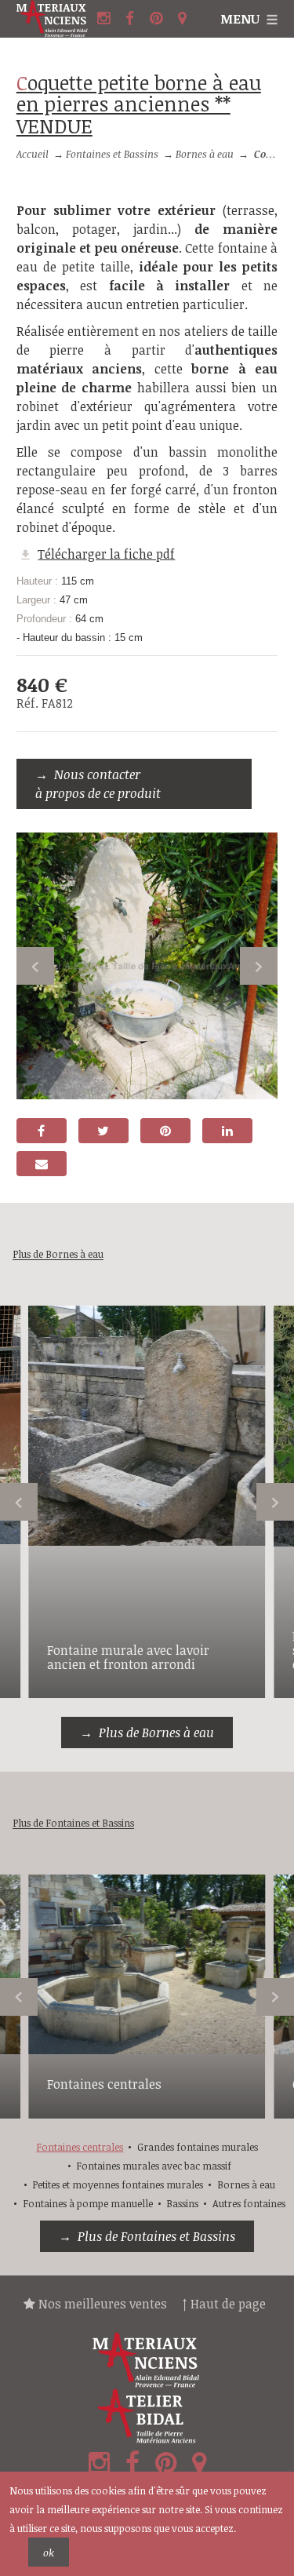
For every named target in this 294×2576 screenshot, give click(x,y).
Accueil (33, 154)
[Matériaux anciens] (147, 2360)
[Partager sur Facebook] (42, 1131)
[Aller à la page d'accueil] (55, 19)
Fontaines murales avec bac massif (154, 2166)
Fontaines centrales (104, 2084)
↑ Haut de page (224, 2304)
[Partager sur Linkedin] (227, 1131)
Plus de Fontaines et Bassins (156, 2236)
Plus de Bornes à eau (156, 1733)
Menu (240, 19)
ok (49, 2552)
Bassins (182, 2203)
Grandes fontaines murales (198, 2147)
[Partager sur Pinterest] (165, 1131)
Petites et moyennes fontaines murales (118, 2184)
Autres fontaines (249, 2203)
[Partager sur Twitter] (103, 1131)
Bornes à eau (205, 154)
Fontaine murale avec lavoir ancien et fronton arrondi (128, 1657)
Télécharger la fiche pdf (106, 554)
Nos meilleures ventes (101, 2304)
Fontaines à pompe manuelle (88, 2203)
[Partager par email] (42, 1164)
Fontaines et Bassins (112, 154)
